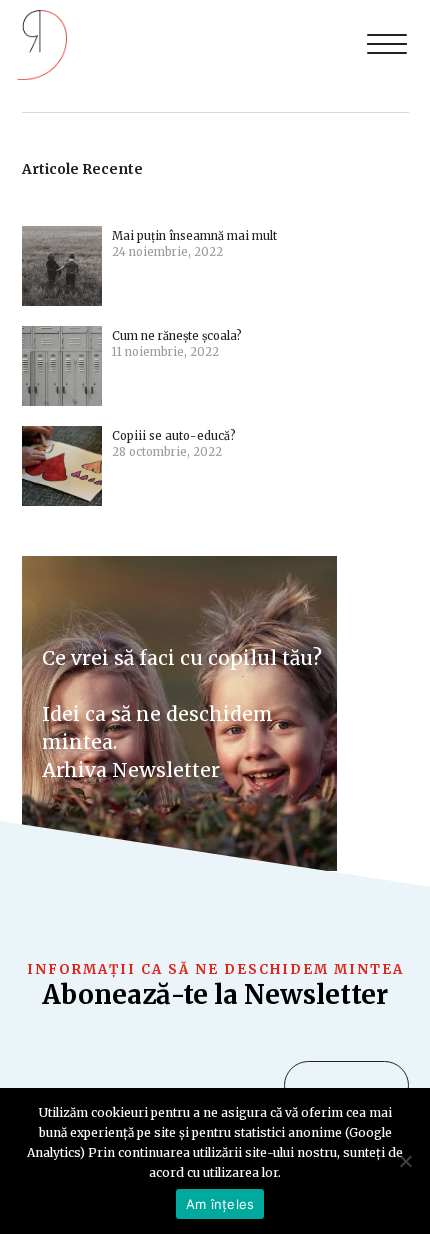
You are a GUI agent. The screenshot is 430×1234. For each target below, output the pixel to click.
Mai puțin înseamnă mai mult (194, 236)
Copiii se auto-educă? (174, 436)
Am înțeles (220, 1204)
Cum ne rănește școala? (178, 336)
